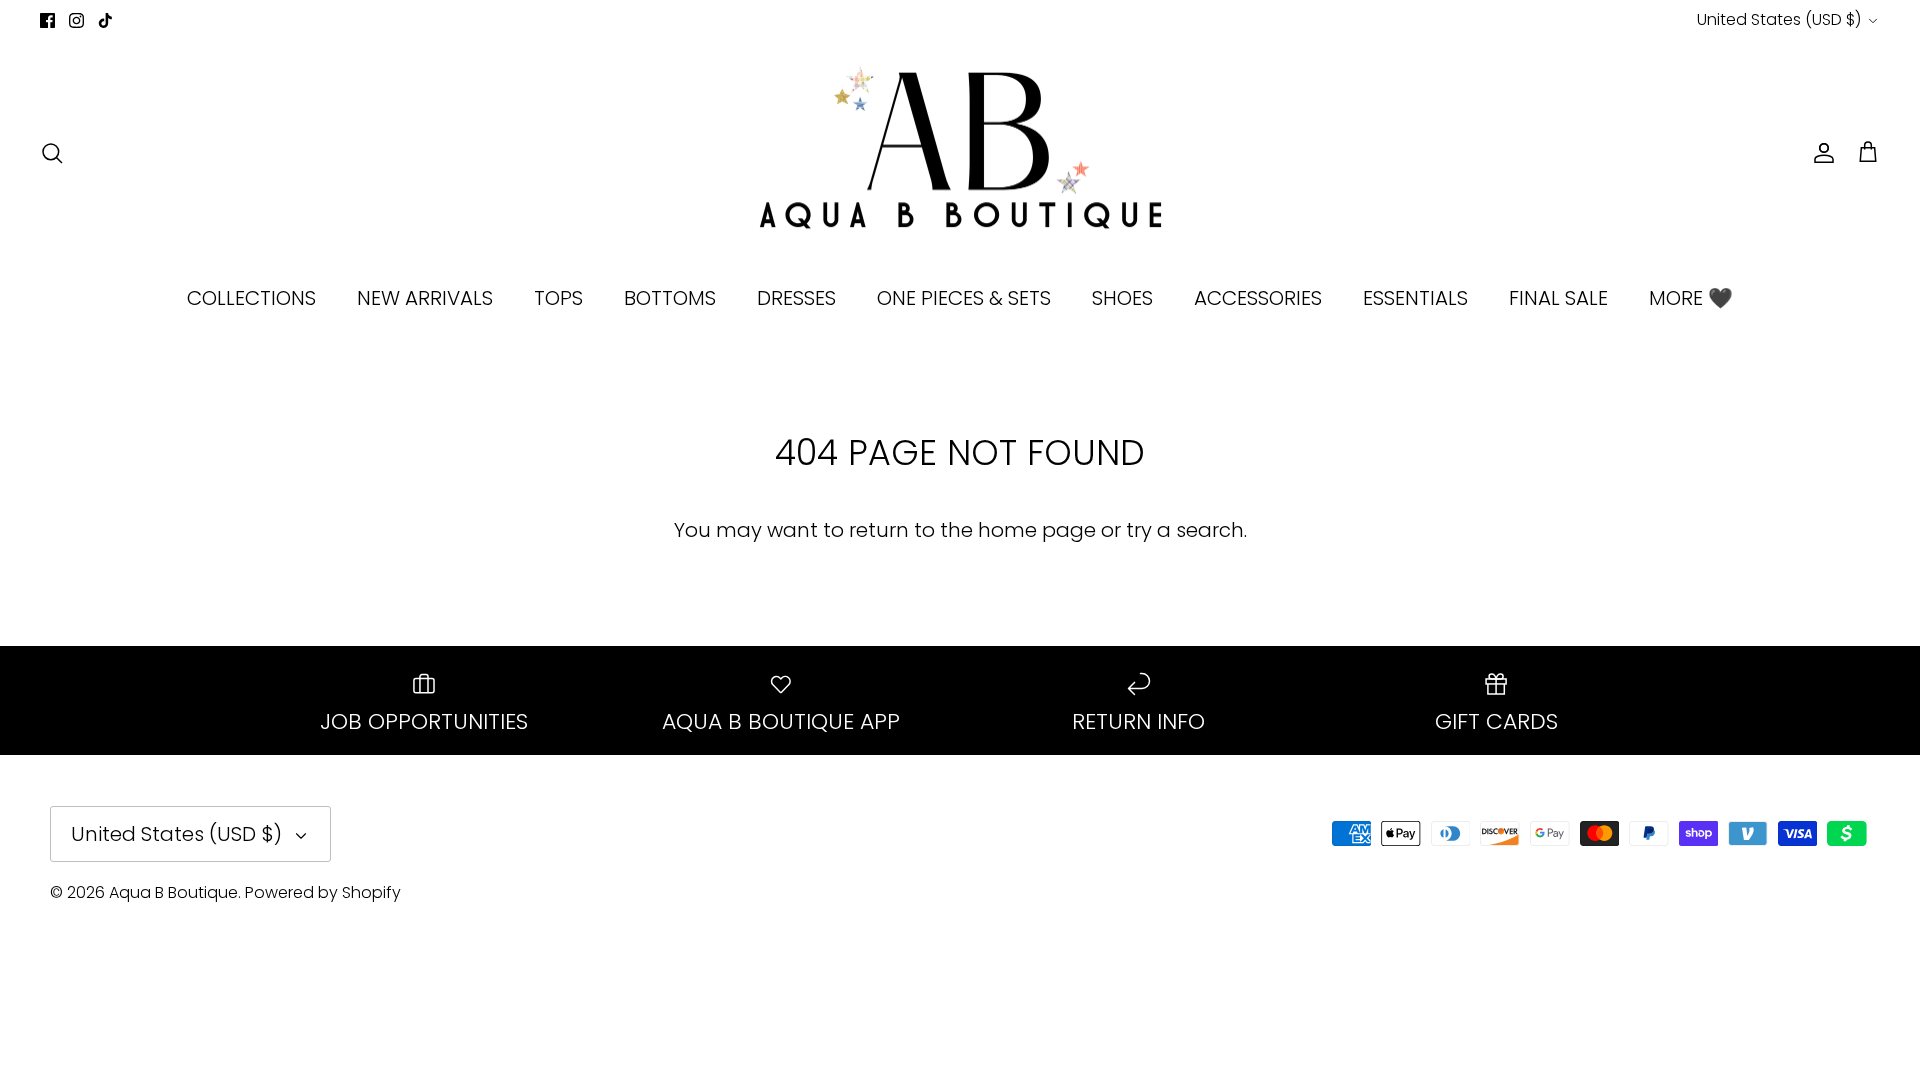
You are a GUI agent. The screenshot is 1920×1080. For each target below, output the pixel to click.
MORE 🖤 (1691, 298)
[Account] (1820, 153)
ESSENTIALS (1415, 298)
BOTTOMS (670, 298)
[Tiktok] (105, 20)
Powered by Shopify (323, 892)
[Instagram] (76, 20)
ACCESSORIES (1258, 298)
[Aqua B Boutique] (960, 153)
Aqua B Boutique (173, 892)
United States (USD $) (1779, 19)
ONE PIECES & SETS (964, 298)
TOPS (558, 298)
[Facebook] (47, 20)
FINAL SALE (1558, 298)
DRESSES (796, 298)
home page (1037, 530)
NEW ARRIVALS (425, 298)
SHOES (1122, 298)
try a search (1185, 530)
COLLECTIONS (251, 298)
